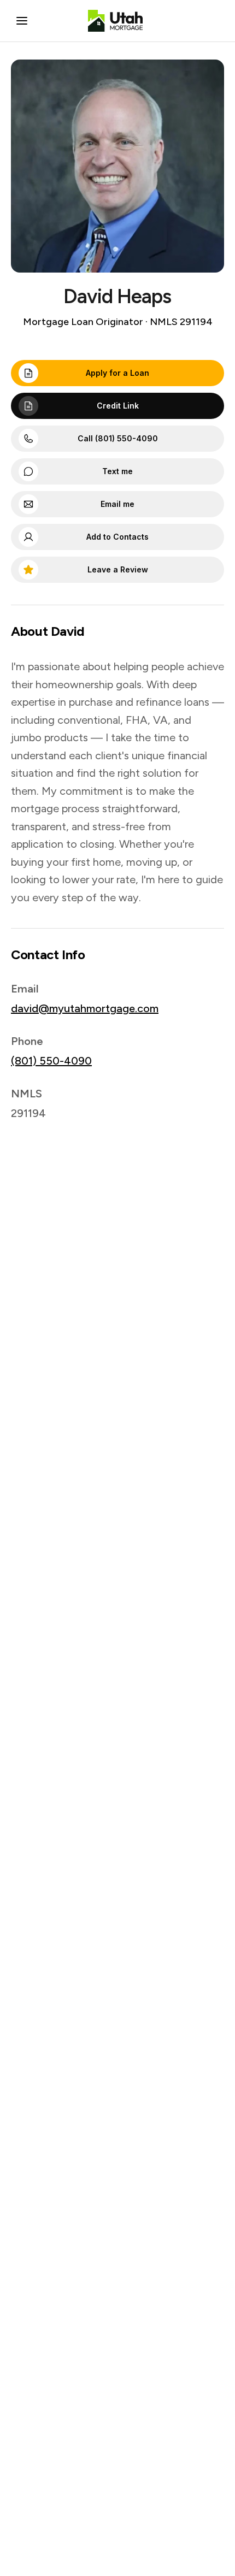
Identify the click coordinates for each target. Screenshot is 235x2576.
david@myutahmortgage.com (85, 1008)
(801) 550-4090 (51, 1061)
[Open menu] (22, 21)
